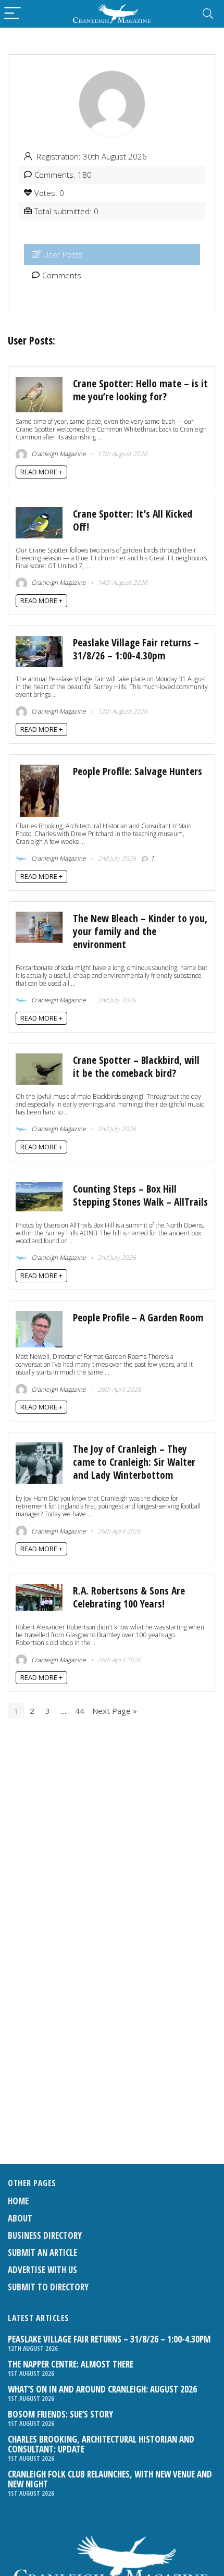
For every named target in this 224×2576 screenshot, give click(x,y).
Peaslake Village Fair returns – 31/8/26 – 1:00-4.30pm (136, 649)
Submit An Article (42, 2253)
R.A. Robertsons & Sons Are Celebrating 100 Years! (129, 1597)
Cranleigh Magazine (58, 454)
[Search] (208, 14)
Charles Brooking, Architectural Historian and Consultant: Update (101, 2444)
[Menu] (13, 14)
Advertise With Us (42, 2270)
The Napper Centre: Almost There (71, 2364)
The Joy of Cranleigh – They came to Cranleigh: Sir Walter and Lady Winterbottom (134, 1462)
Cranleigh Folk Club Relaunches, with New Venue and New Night (110, 2479)
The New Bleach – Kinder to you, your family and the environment (140, 931)
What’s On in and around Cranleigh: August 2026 (102, 2389)
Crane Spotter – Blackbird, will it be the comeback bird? (136, 1066)
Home (18, 2201)
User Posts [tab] (63, 254)
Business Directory (45, 2235)
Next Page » (115, 1711)
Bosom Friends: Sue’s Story (60, 2414)
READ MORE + (41, 472)
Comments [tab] (62, 275)
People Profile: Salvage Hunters (138, 771)
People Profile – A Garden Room (138, 1317)
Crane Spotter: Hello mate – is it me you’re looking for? (140, 390)
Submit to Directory (48, 2287)
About (20, 2218)
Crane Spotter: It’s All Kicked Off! (133, 520)
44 (80, 1711)
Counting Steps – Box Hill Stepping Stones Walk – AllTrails (140, 1195)
